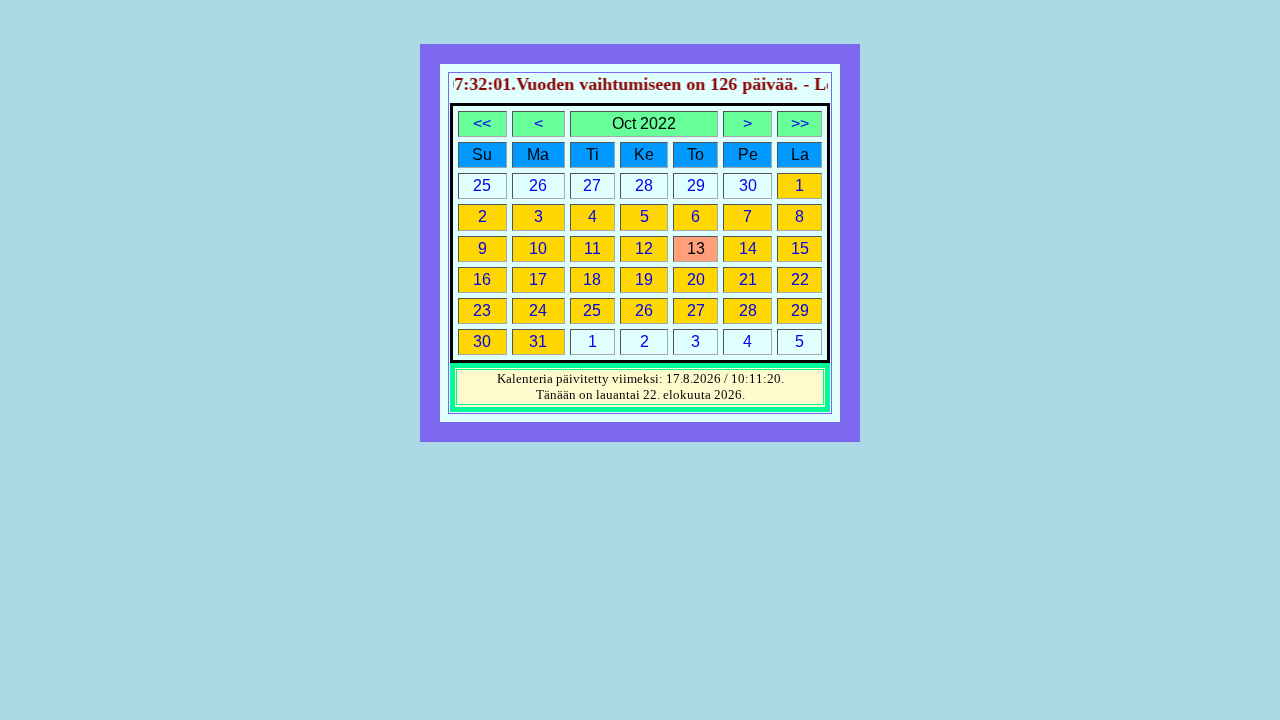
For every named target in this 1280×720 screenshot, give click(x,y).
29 (800, 310)
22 (800, 279)
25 (592, 310)
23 (482, 310)
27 (696, 310)
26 (644, 310)
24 (538, 310)
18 (592, 279)
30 (482, 341)
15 (800, 248)
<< (482, 123)
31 (538, 341)
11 (592, 248)
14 (748, 248)
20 (696, 279)
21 (748, 279)
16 (482, 279)
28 (748, 310)
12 (644, 248)
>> (800, 123)
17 (538, 279)
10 (538, 248)
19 (644, 279)
